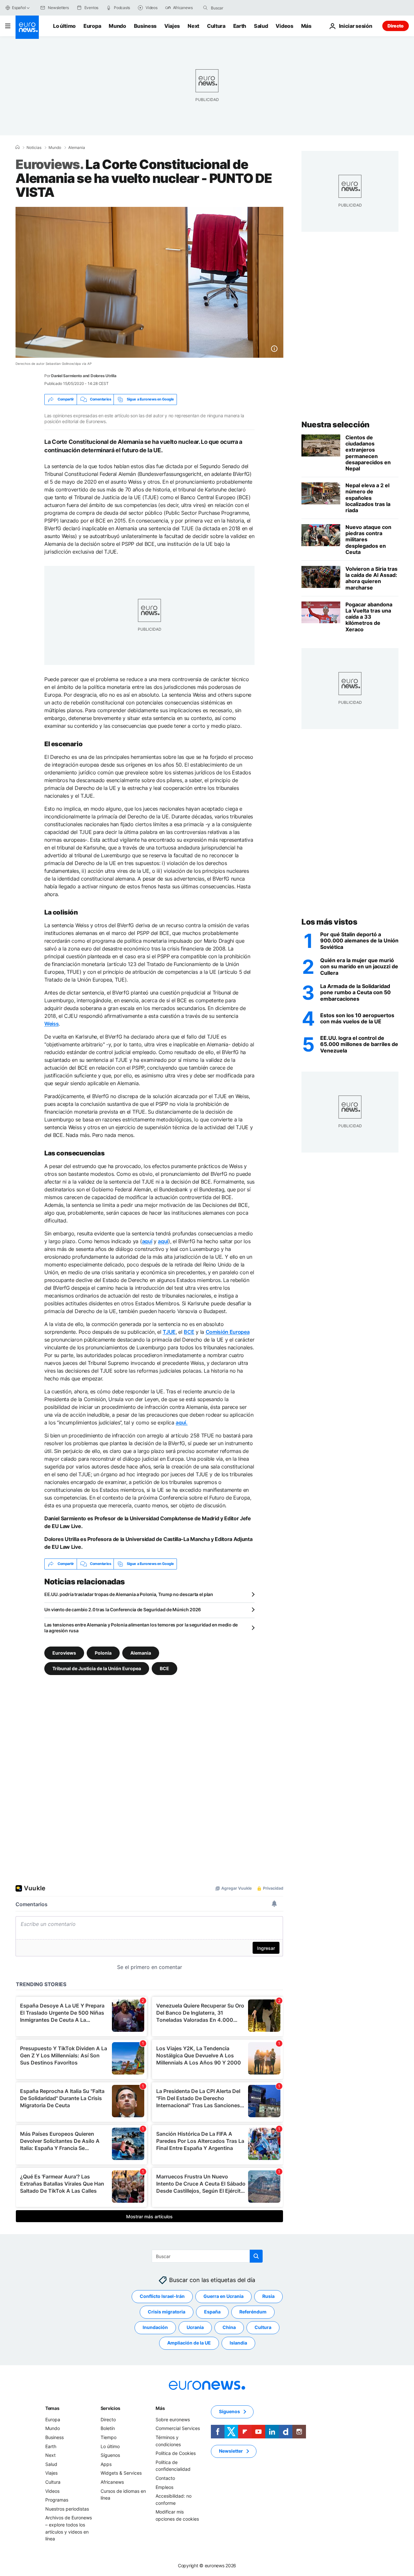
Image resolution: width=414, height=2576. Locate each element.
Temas (52, 2408)
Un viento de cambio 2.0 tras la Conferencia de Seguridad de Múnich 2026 (123, 1609)
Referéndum (253, 2312)
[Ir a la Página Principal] (27, 27)
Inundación (155, 2327)
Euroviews (64, 1653)
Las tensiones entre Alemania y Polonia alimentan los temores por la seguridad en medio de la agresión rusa (141, 1628)
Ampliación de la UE (189, 2343)
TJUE (169, 1332)
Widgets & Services (121, 2473)
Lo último (64, 26)
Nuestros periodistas (67, 2509)
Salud (261, 26)
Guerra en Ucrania (223, 2296)
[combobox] (238, 8)
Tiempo (109, 2437)
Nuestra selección (336, 425)
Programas (57, 2500)
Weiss (51, 1024)
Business (145, 26)
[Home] (17, 147)
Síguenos (110, 2455)
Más (160, 2408)
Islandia (238, 2343)
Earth (240, 26)
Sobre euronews (173, 2419)
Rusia (268, 2296)
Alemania (77, 148)
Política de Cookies (176, 2453)
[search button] (205, 8)
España (212, 2312)
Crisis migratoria (167, 2312)
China (229, 2327)
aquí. (181, 1423)
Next (193, 26)
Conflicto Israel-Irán (162, 2296)
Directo (396, 26)
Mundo (117, 26)
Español (19, 8)
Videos (284, 26)
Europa (92, 26)
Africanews (112, 2482)
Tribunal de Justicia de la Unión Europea (97, 1668)
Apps (106, 2464)
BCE (189, 1332)
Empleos (164, 2487)
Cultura (216, 26)
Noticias (34, 148)
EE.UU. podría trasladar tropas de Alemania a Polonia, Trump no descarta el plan (129, 1594)
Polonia (103, 1653)
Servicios (110, 2408)
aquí (147, 1241)
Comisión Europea (228, 1332)
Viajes (172, 26)
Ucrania (195, 2327)
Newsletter (231, 2451)
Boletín (108, 2428)
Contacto (165, 2478)
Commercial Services (178, 2428)
